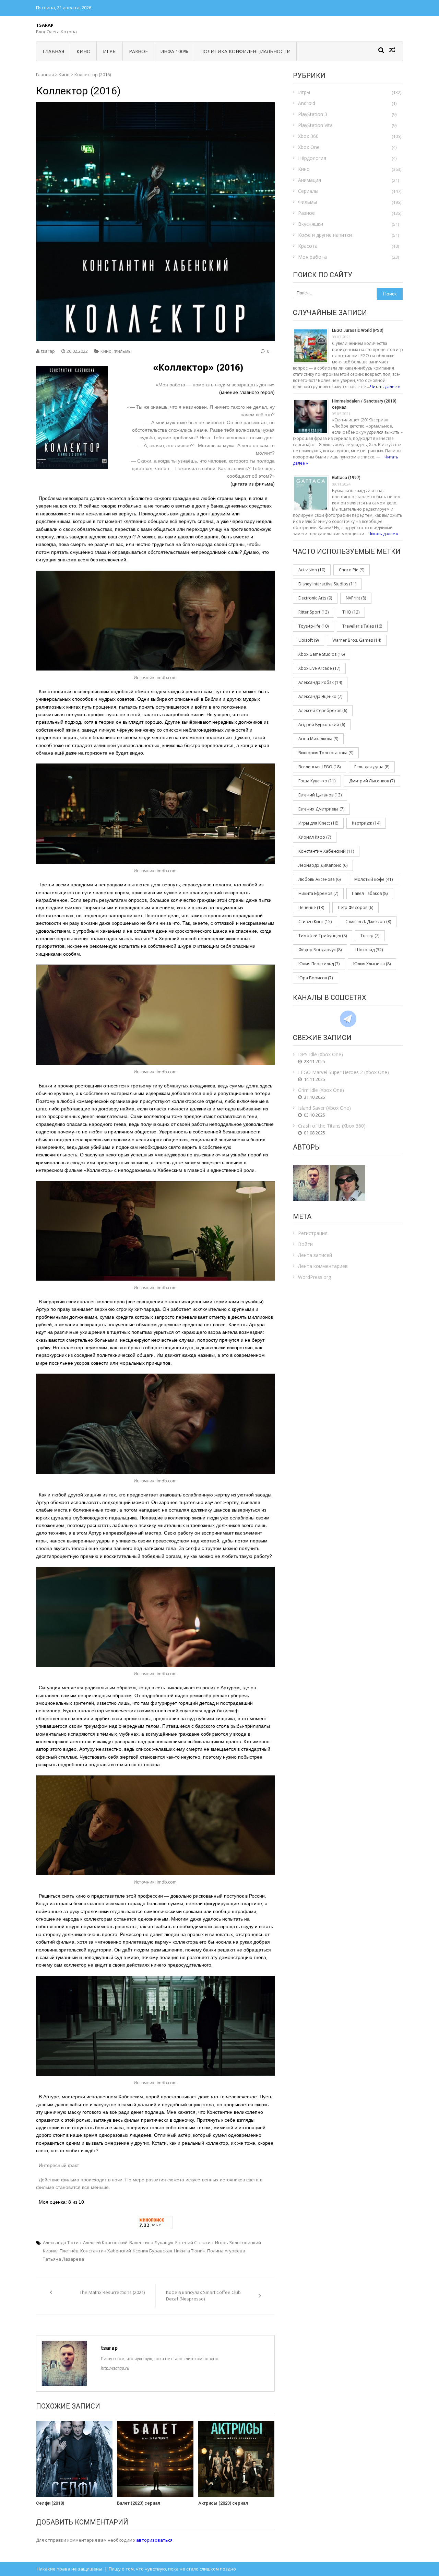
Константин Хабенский (106, 2251)
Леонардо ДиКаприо (323, 865)
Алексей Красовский (105, 2242)
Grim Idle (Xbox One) (321, 1090)
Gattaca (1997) (346, 478)
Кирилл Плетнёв (61, 2251)
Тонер (370, 936)
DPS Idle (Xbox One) (321, 1054)
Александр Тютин (62, 2242)
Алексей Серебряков (323, 710)
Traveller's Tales (362, 626)
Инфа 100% (174, 51)
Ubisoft (309, 640)
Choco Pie (352, 570)
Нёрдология (312, 158)
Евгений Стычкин (194, 2242)
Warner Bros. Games (357, 640)
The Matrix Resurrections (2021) (112, 2292)
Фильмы (123, 351)
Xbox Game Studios (322, 654)
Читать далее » (385, 387)
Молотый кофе (373, 879)
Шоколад (369, 950)
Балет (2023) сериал (139, 2503)
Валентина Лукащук (151, 2242)
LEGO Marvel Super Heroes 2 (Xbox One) (343, 1072)
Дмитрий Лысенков (372, 781)
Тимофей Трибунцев (323, 936)
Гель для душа (372, 767)
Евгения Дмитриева (321, 809)
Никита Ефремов (318, 893)
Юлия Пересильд (319, 964)
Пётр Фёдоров (355, 907)
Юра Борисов (316, 978)
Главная (53, 51)
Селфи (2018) (50, 2503)
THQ (351, 612)
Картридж (366, 823)
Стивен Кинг (315, 922)
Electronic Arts (315, 598)
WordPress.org (315, 1277)
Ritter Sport (313, 612)
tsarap (48, 351)
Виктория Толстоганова (326, 753)
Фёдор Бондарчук (320, 950)
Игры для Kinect (318, 823)
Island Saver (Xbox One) (324, 1108)
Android (307, 103)
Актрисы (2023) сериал (223, 2503)
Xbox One (309, 147)
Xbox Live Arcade (319, 668)
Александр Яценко (320, 696)
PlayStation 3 (313, 114)
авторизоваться (154, 2540)
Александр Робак (320, 682)
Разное (138, 51)
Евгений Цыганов (320, 795)
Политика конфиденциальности (245, 51)
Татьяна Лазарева (63, 2259)
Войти (305, 1244)
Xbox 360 (308, 136)
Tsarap (45, 25)
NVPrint (356, 598)
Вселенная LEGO (319, 767)
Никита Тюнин (190, 2251)
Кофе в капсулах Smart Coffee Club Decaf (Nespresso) (203, 2296)
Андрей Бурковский (322, 725)
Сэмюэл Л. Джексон (368, 922)
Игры (110, 51)
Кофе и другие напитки (325, 235)
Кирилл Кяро (315, 837)
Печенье (311, 907)
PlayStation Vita (315, 125)
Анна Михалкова (318, 739)
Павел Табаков (370, 893)
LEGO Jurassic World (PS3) (358, 330)
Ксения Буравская (152, 2251)
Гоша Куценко (317, 781)
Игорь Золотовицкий (238, 2242)
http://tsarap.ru (115, 2368)
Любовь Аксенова (319, 879)
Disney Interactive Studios (327, 584)
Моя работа (312, 257)
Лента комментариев (323, 1266)
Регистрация (313, 1233)
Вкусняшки (311, 224)
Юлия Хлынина (372, 964)
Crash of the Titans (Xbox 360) (332, 1126)
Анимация (310, 180)
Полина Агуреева (226, 2251)
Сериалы (308, 191)
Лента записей (315, 1255)
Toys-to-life (313, 626)
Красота (308, 246)
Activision (312, 570)
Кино (84, 51)
